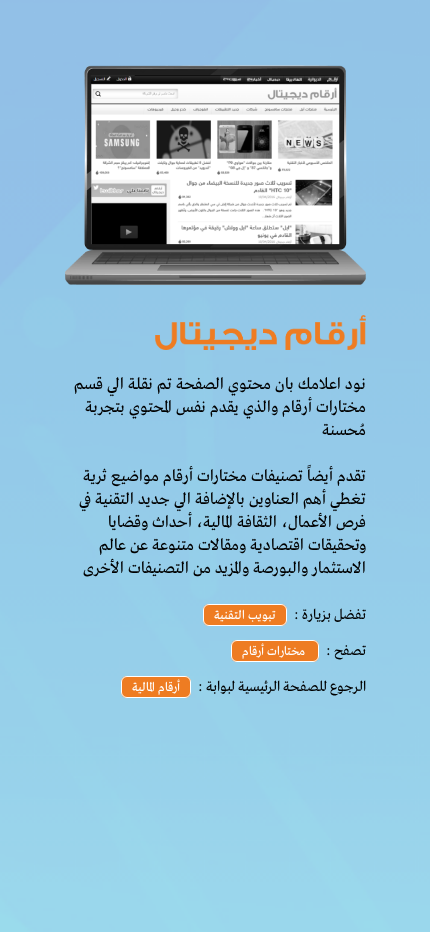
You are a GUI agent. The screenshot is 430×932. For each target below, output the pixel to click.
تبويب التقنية (245, 616)
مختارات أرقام (275, 652)
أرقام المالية (156, 688)
